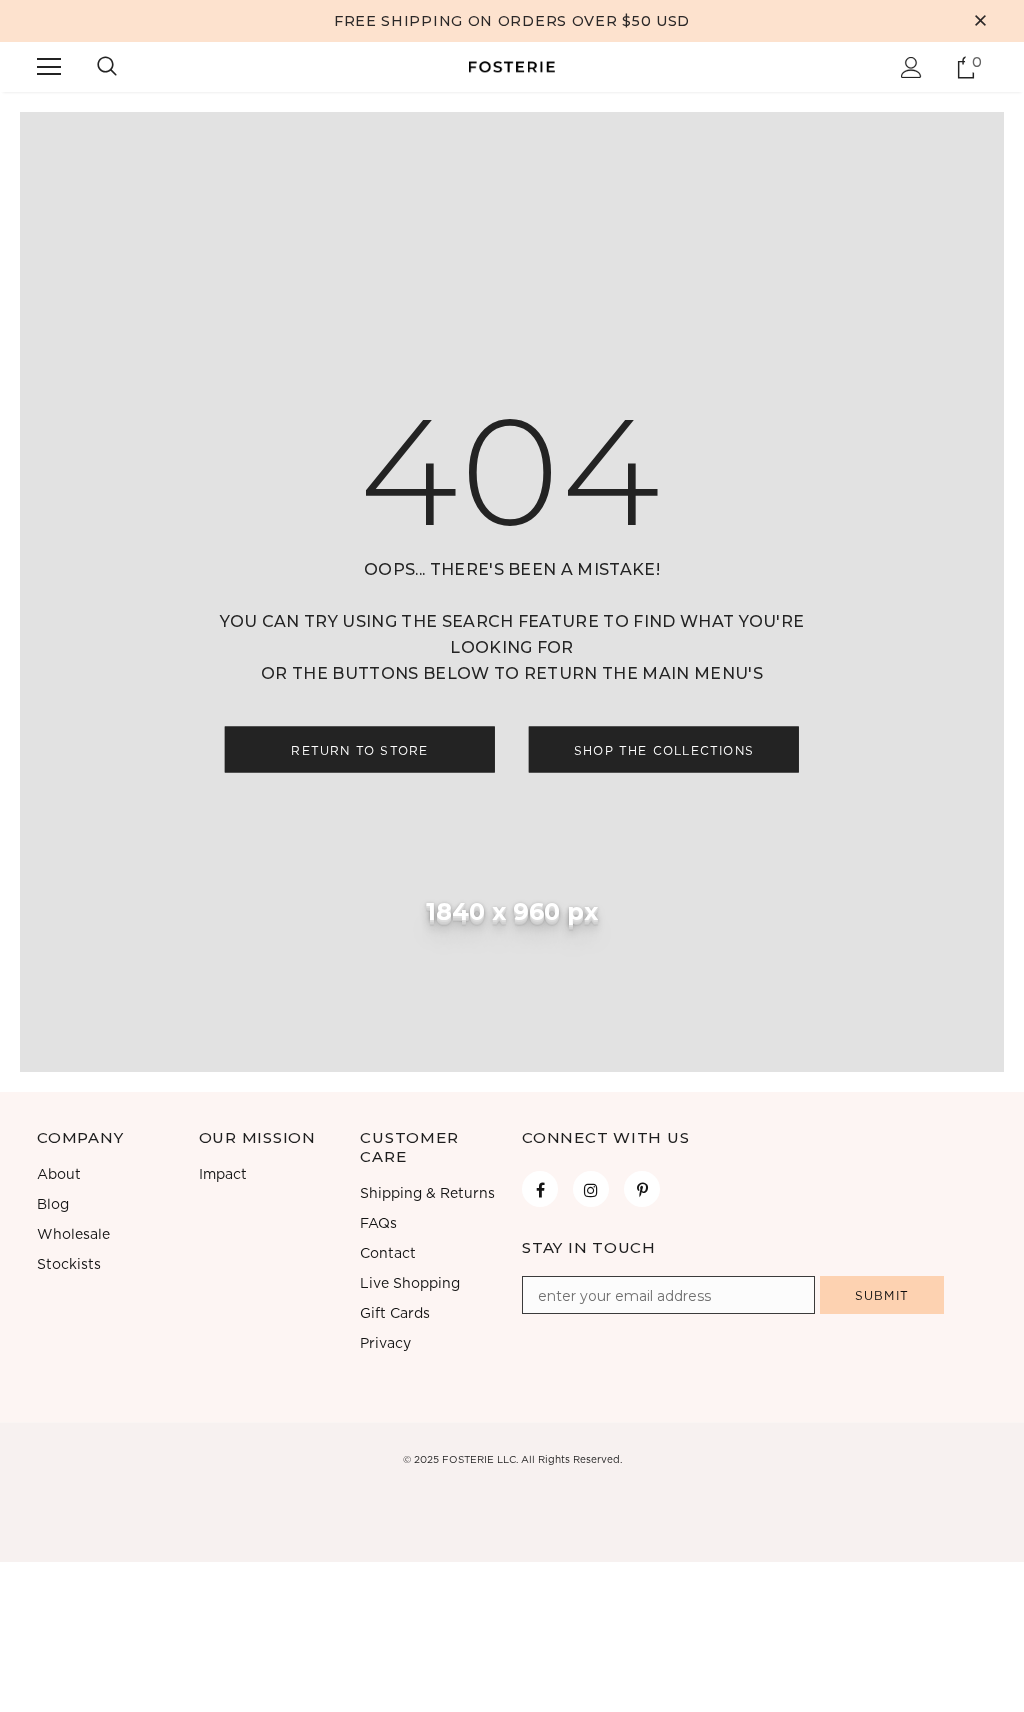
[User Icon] (911, 67)
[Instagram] (591, 1189)
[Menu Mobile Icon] (49, 67)
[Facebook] (540, 1189)
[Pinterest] (642, 1189)
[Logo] (512, 66)
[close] (980, 21)
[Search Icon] (107, 67)
